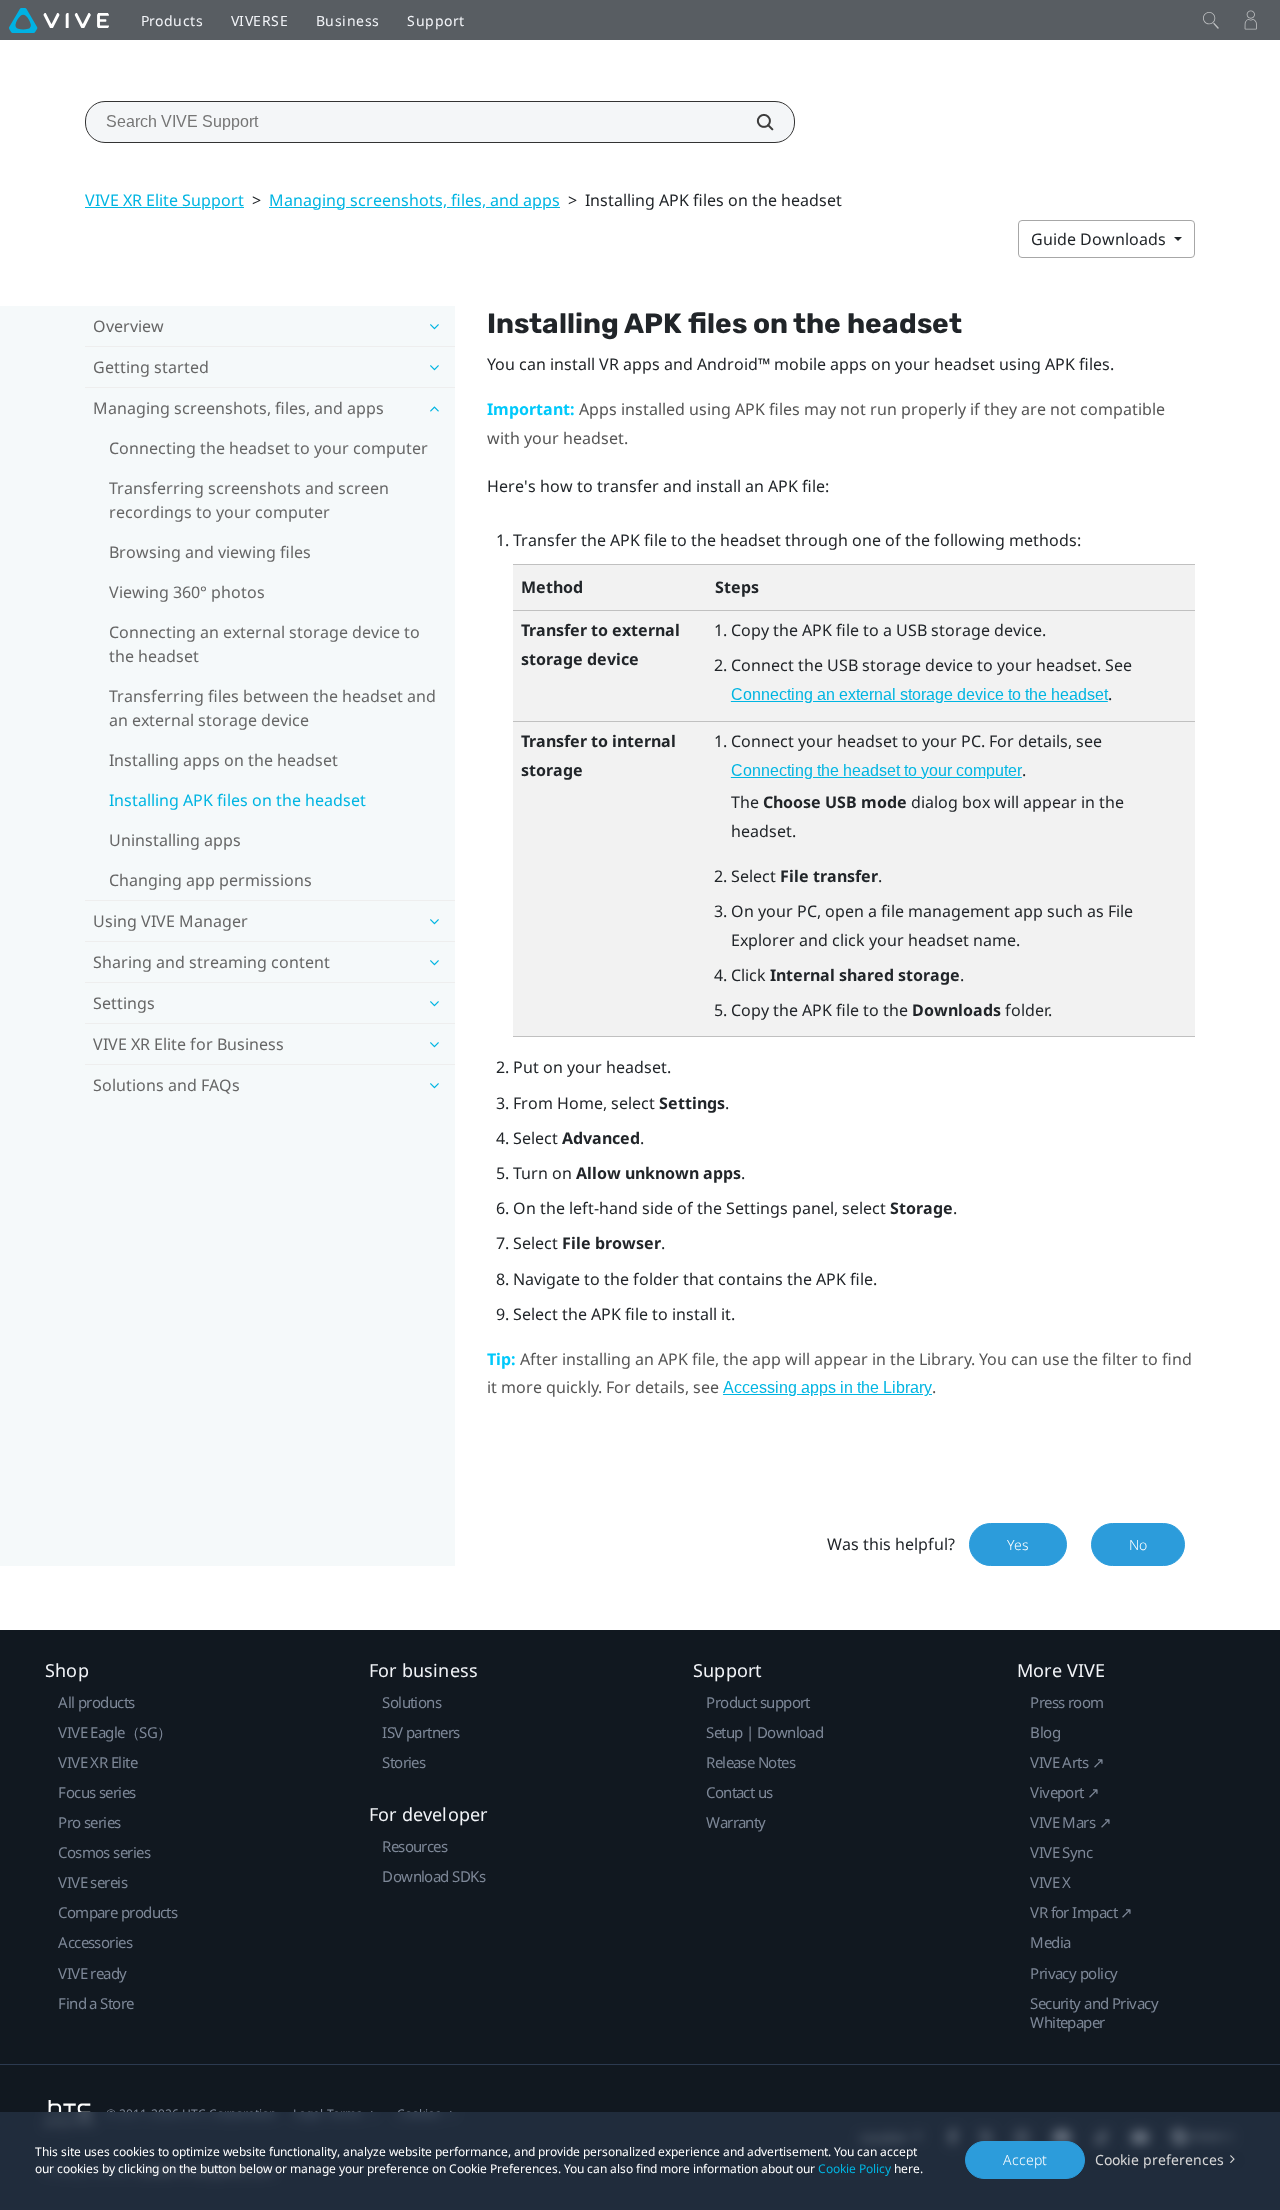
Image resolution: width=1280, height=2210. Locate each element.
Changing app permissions (210, 880)
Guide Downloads (1100, 239)
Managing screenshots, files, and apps (414, 200)
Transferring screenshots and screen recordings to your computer (249, 500)
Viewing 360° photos (187, 592)
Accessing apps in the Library (827, 1387)
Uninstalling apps (175, 840)
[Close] (1211, 20)
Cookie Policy (854, 2168)
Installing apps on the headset (223, 760)
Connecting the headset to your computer (268, 448)
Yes (1018, 1544)
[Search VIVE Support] (754, 122)
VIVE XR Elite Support (164, 200)
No (1138, 1544)
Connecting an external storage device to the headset (264, 644)
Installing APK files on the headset (237, 800)
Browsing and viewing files (210, 552)
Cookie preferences (1159, 2159)
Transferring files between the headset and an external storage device (272, 708)
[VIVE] (59, 20)
